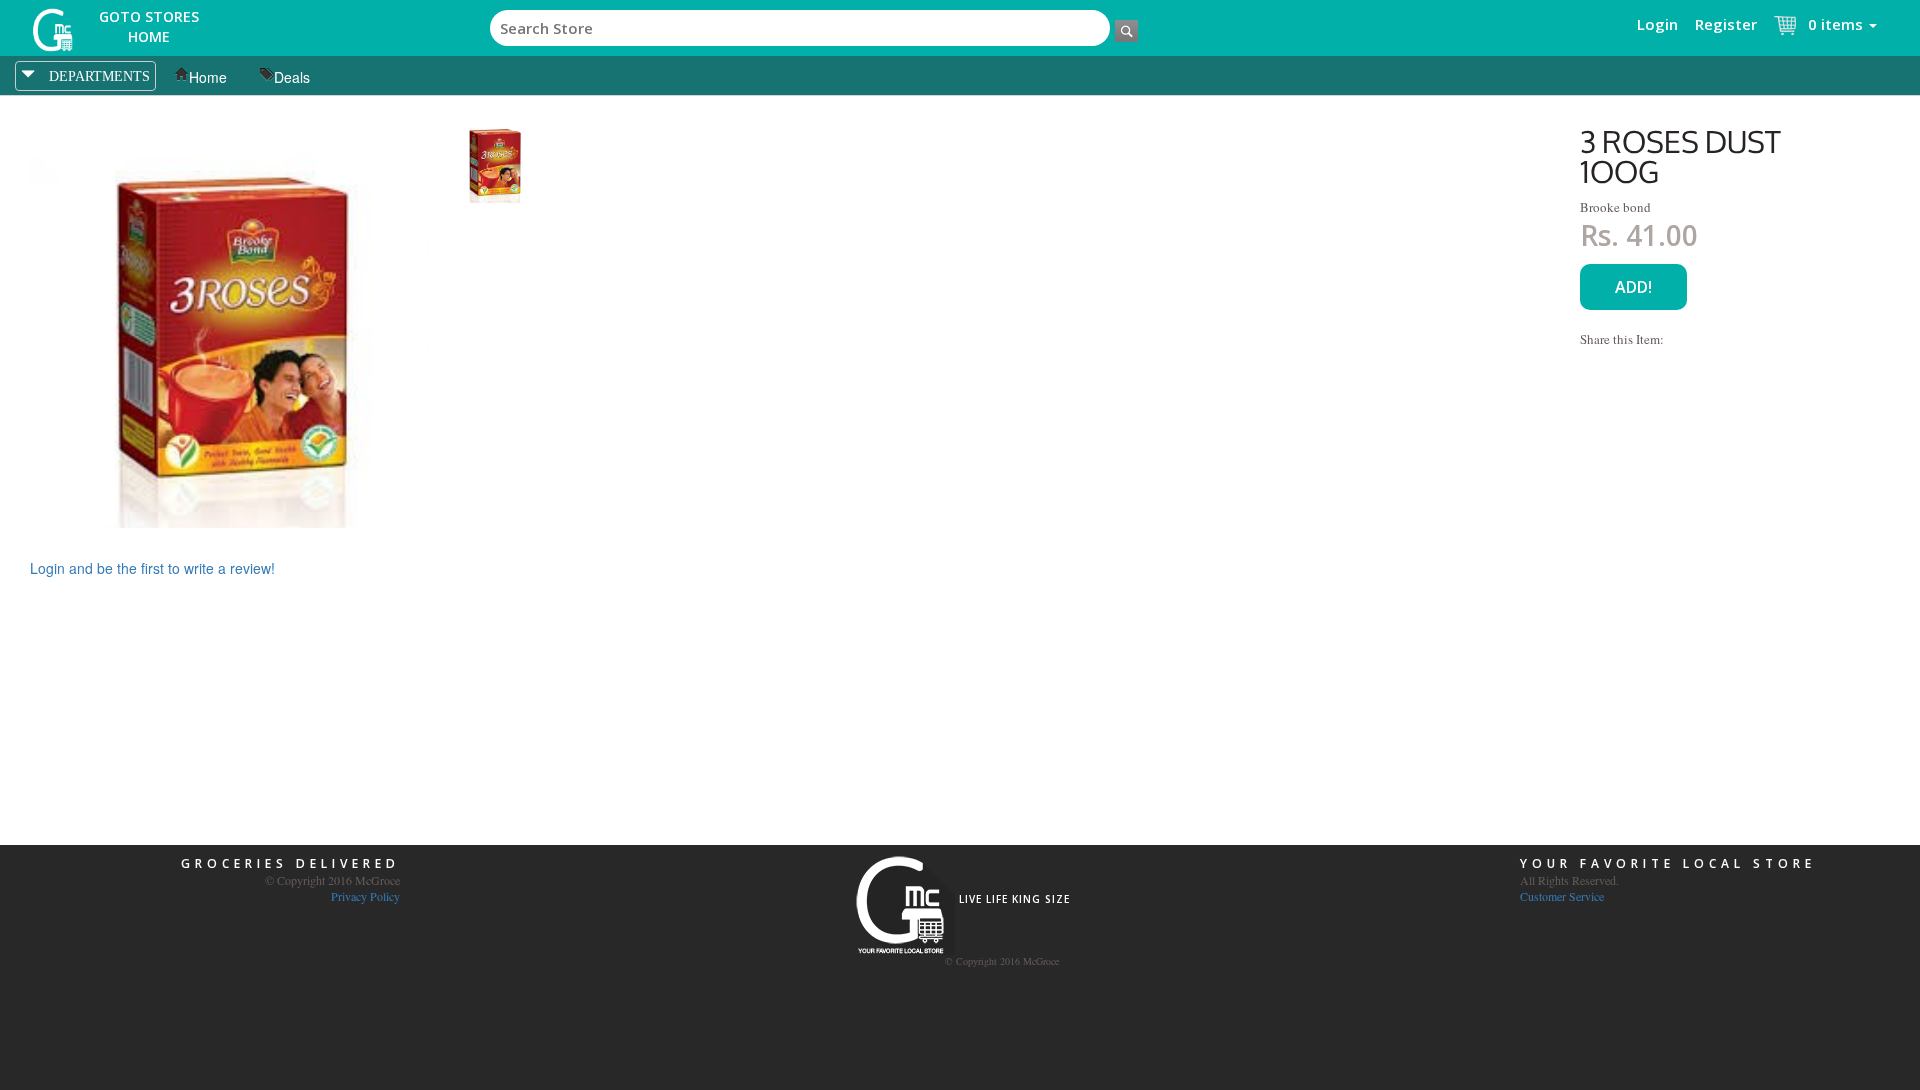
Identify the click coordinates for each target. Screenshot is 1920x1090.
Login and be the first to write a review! (152, 568)
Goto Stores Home (149, 26)
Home (208, 77)
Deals (292, 77)
